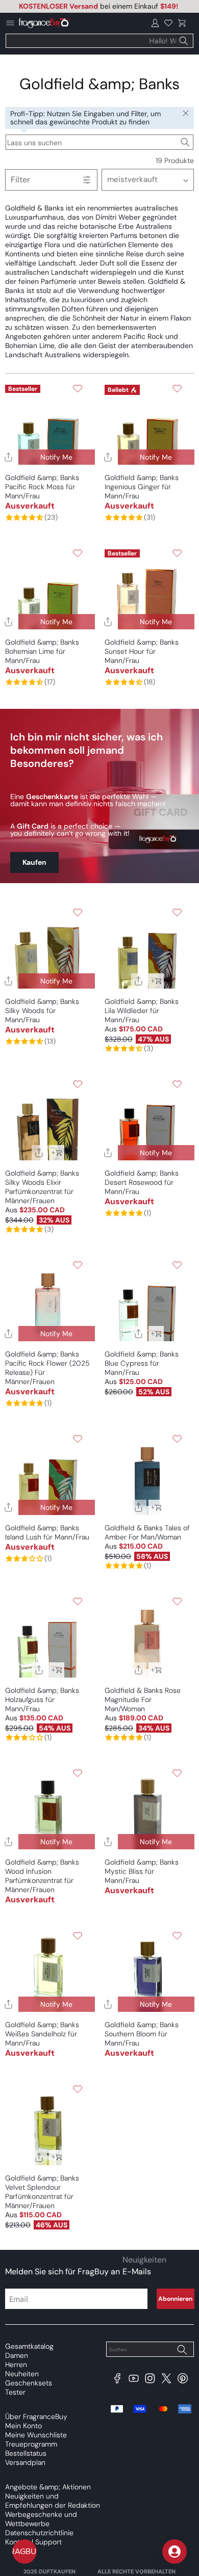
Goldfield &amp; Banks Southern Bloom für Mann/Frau (142, 2034)
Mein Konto (23, 2426)
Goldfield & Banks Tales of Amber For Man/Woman (147, 1532)
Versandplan (25, 2462)
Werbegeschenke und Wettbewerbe (41, 2519)
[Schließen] (186, 114)
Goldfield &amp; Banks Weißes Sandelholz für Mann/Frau (42, 2034)
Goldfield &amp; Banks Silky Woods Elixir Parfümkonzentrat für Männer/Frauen (42, 1187)
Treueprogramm (31, 2444)
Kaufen (34, 862)
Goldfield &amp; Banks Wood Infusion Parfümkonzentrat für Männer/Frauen (42, 1876)
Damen (17, 2355)
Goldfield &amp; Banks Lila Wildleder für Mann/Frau (142, 1011)
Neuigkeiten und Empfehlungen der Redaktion (53, 2501)
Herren (16, 2365)
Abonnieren (175, 2299)
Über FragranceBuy (36, 2416)
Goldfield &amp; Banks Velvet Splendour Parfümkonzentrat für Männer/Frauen (42, 2192)
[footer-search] (182, 2350)
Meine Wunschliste (36, 2435)
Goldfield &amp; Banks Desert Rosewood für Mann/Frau (142, 1182)
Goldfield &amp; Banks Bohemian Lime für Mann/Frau (42, 651)
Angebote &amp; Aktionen (48, 2487)
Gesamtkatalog (29, 2346)
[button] (182, 23)
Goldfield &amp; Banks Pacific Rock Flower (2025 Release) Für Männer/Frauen (47, 1368)
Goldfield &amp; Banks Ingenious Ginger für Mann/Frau (142, 487)
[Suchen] (184, 41)
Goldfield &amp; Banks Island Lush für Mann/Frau (47, 1532)
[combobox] (99, 41)
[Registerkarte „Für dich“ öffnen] (175, 2552)
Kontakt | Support (33, 2542)
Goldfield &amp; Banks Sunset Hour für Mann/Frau (142, 651)
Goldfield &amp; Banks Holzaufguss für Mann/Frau (42, 1699)
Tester (15, 2392)
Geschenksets (29, 2383)
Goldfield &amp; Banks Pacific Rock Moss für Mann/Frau (42, 487)
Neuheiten (22, 2374)
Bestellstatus (26, 2453)
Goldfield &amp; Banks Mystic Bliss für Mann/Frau (142, 1871)
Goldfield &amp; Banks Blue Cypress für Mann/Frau (142, 1363)
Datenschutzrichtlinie (39, 2533)
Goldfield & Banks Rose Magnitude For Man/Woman (143, 1699)
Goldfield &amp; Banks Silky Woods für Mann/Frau (42, 1011)
